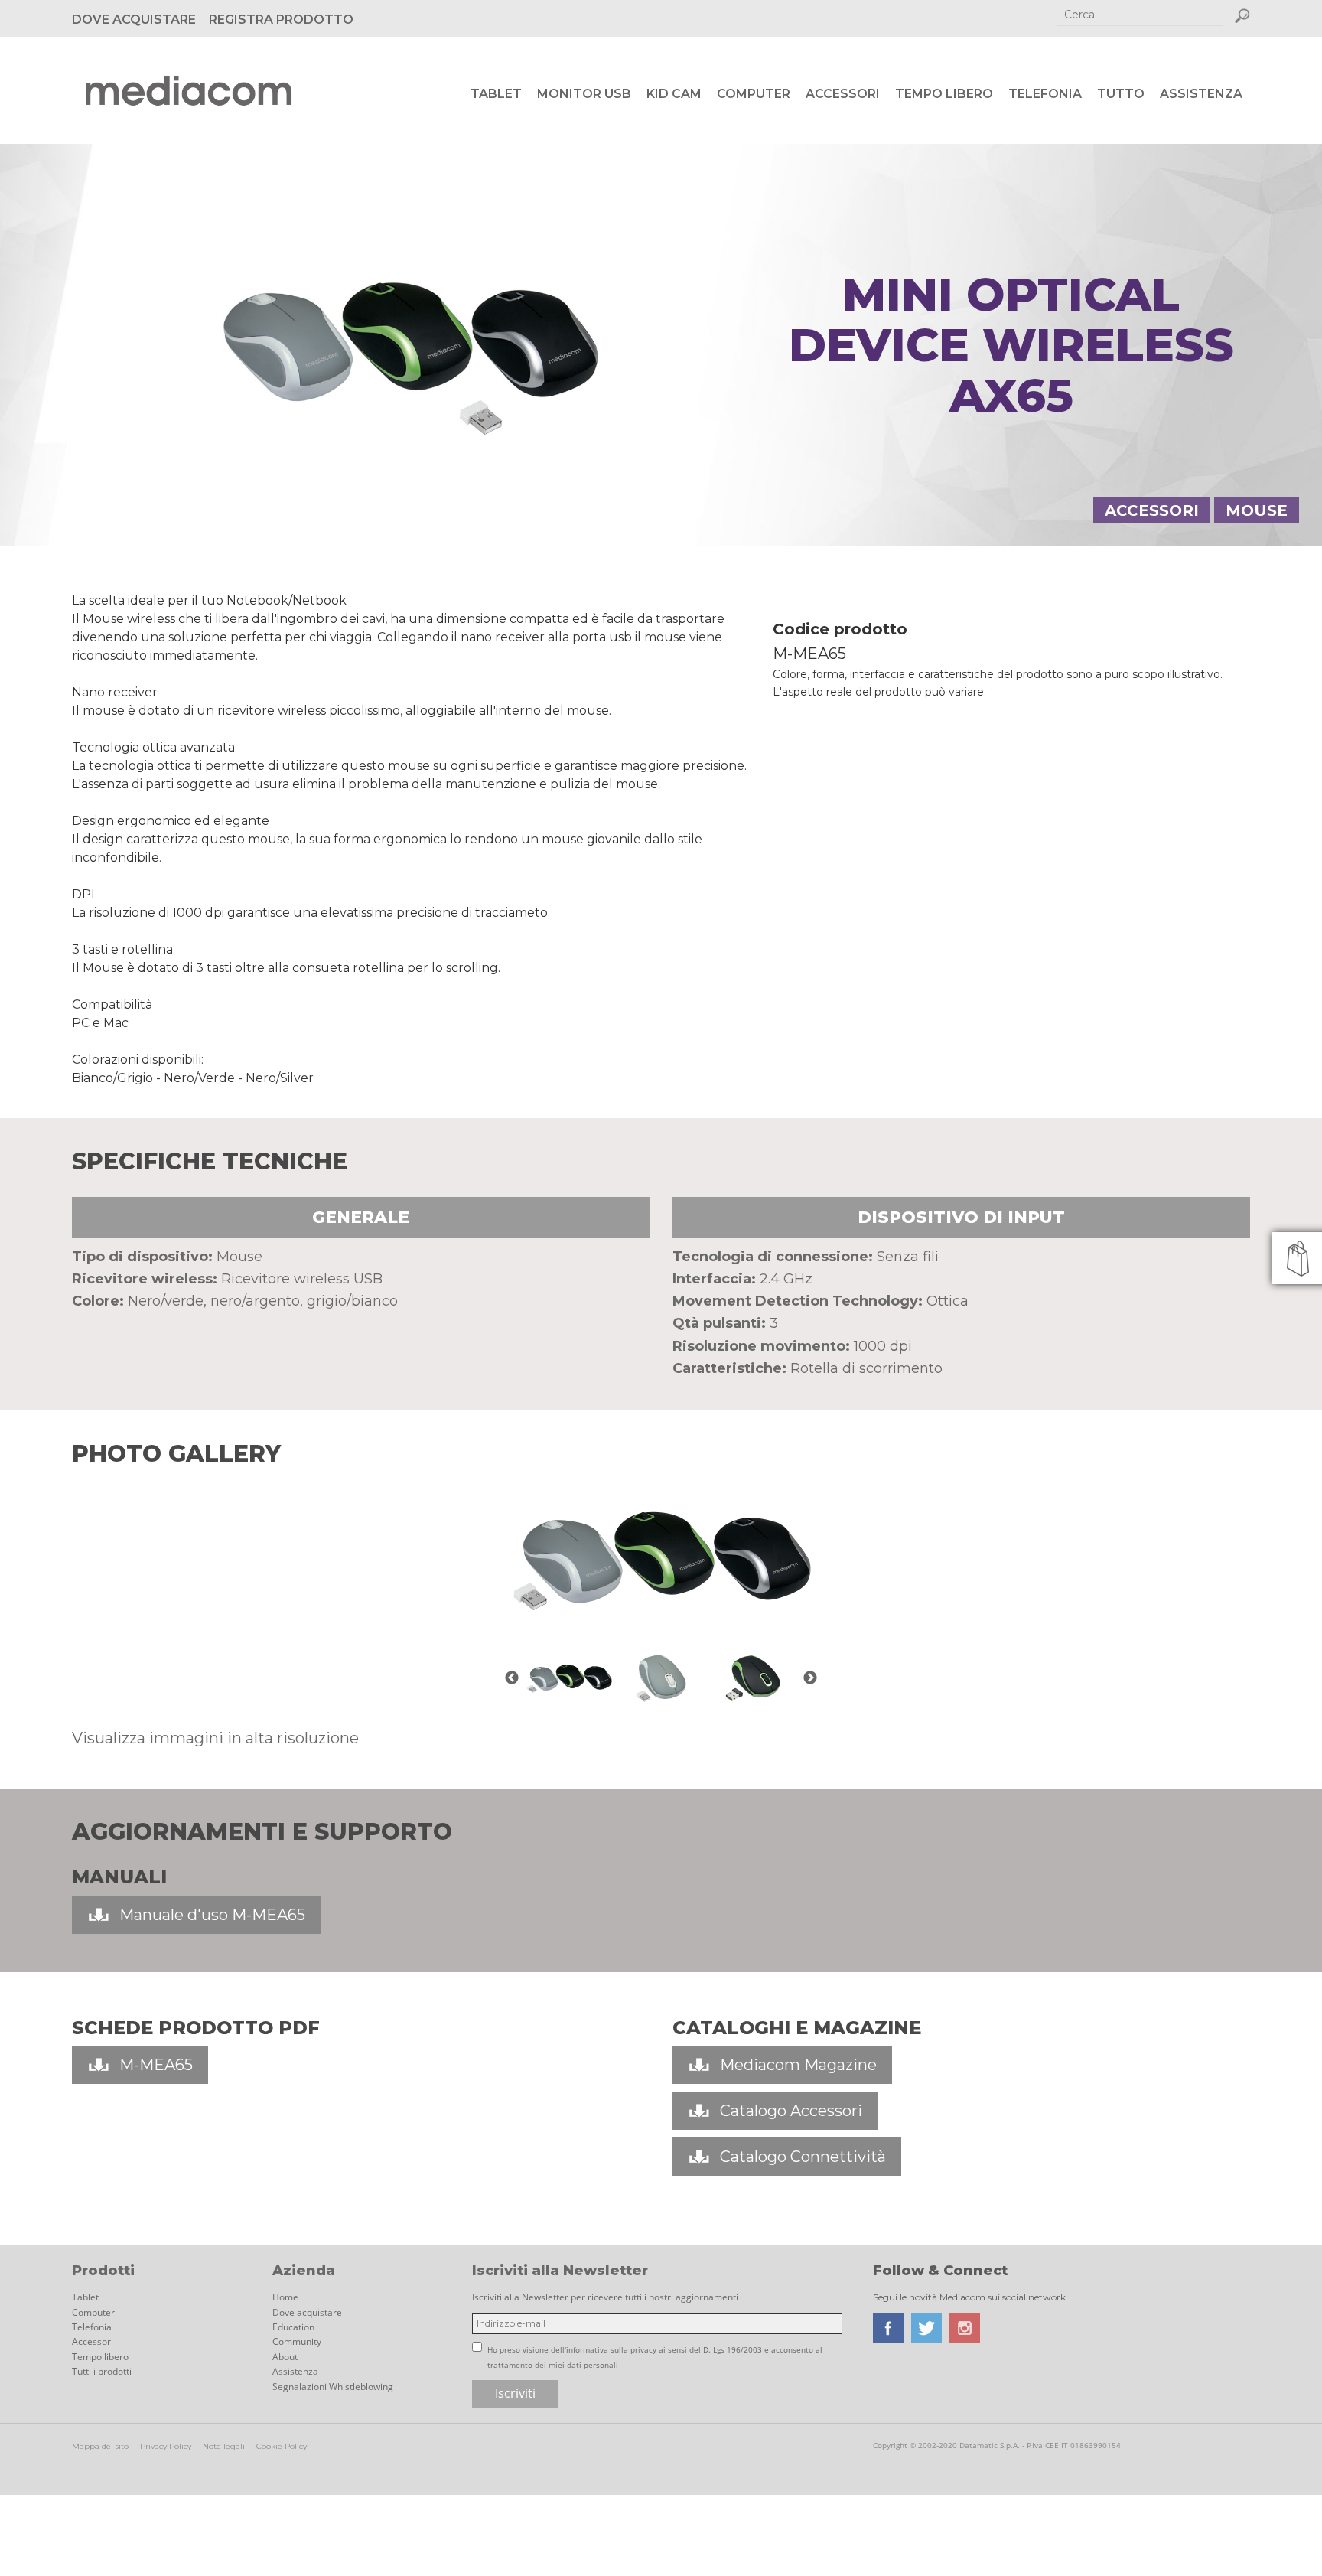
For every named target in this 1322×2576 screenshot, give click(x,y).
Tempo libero (944, 94)
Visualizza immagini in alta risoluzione (215, 1738)
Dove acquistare (307, 2312)
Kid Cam (674, 94)
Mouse (1257, 510)
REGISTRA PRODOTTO (281, 20)
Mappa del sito (100, 2446)
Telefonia (1045, 94)
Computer (754, 94)
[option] (661, 1560)
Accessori (843, 94)
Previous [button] (512, 1678)
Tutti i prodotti (102, 2371)
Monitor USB (584, 94)
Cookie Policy (282, 2446)
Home (285, 2297)
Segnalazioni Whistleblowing (333, 2387)
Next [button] (810, 1678)
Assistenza (1201, 94)
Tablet (496, 94)
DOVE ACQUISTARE (134, 20)
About (285, 2357)
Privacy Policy (166, 2446)
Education (293, 2327)
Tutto (1121, 94)
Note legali (224, 2446)
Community (297, 2341)
